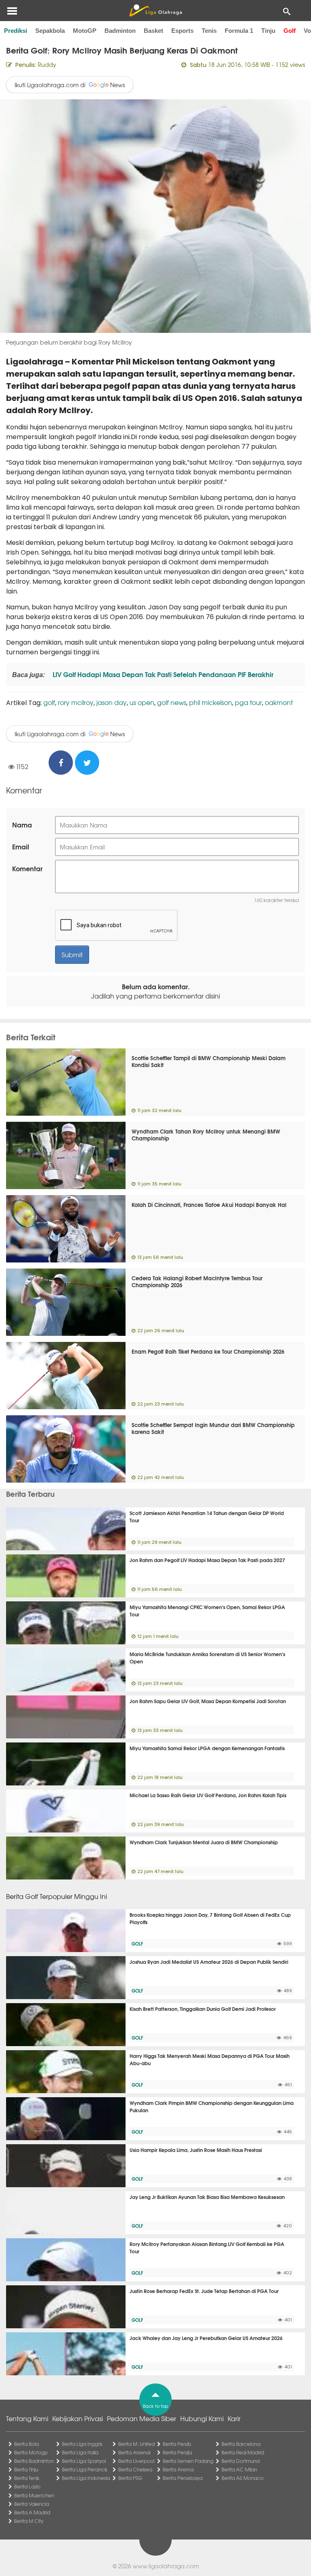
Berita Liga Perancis (85, 2469)
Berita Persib (177, 2444)
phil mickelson (211, 702)
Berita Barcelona (241, 2444)
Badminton (120, 31)
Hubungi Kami (202, 2418)
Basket (153, 31)
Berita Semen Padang (188, 2461)
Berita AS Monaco (243, 2478)
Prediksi (16, 31)
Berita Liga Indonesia (86, 2478)
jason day (112, 702)
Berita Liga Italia (80, 2452)
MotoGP (85, 31)
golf (49, 702)
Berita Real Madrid (243, 2452)
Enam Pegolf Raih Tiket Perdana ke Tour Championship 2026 (208, 1351)
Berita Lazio (27, 2486)
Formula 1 (239, 31)
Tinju (268, 31)
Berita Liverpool (136, 2461)
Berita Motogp (31, 2452)
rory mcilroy (76, 702)
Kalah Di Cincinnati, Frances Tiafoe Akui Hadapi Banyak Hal (209, 1204)
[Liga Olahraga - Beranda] (155, 11)
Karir (234, 2418)
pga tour (248, 702)
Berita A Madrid (32, 2512)
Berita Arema (178, 2469)
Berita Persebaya (183, 2478)
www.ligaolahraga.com (166, 2566)
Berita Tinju (26, 2469)
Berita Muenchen (34, 2495)
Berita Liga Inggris (82, 2444)
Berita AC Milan (239, 2469)
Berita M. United (136, 2444)
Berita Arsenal (134, 2452)
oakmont (279, 702)
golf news (172, 702)
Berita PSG (130, 2478)
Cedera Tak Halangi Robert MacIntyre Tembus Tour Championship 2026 (197, 1281)
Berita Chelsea (135, 2469)
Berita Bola (27, 2444)
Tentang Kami (27, 2418)
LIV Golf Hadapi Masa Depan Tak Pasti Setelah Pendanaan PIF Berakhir (162, 674)
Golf (290, 31)
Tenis (209, 31)
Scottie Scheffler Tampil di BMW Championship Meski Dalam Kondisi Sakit (209, 1061)
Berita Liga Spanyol (84, 2461)
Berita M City (29, 2521)
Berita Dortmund (241, 2461)
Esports (182, 31)
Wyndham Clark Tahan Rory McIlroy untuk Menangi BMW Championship (206, 1135)
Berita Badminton (34, 2461)
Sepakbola (50, 31)
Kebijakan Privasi (78, 2418)
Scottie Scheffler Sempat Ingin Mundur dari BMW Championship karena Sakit (213, 1428)
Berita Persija (177, 2452)
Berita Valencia (32, 2504)
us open (142, 702)
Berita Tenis (27, 2478)
